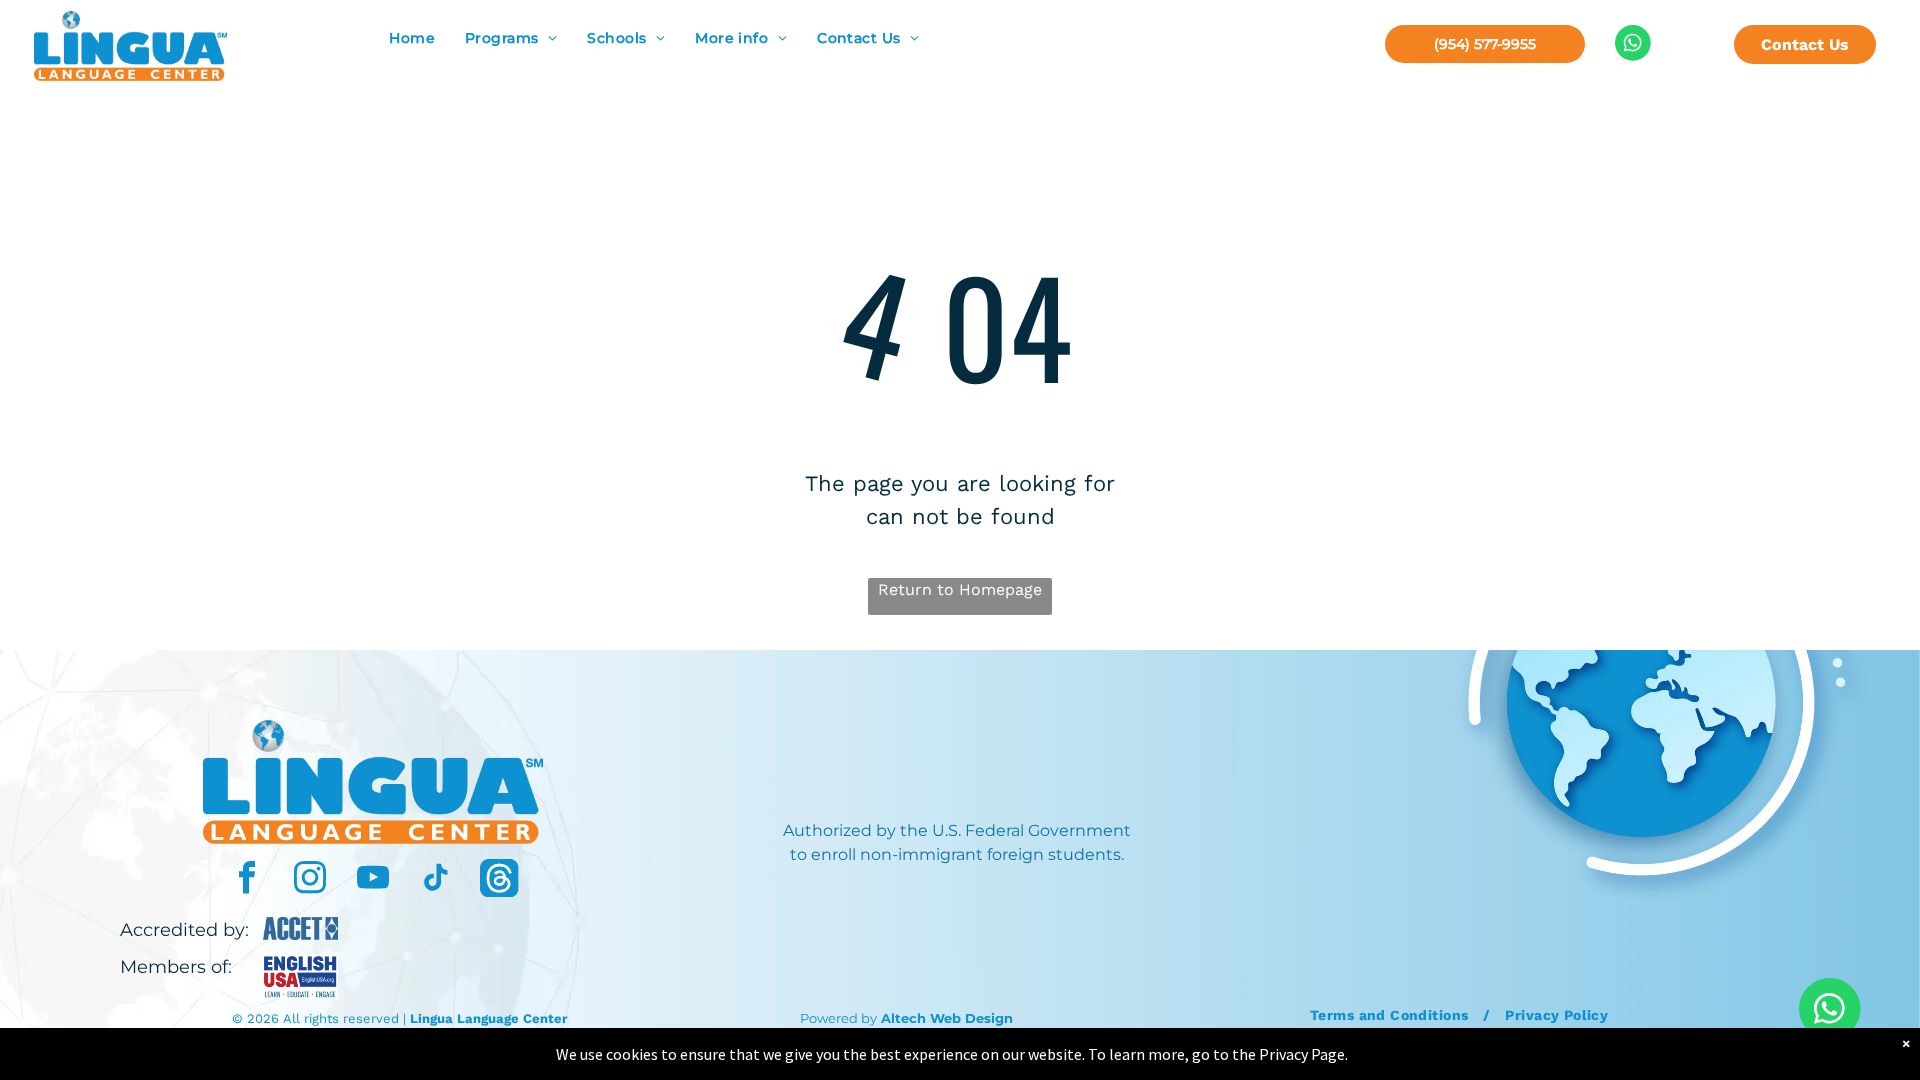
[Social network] (499, 880)
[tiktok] (436, 880)
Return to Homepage (960, 589)
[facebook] (247, 880)
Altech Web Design (947, 1018)
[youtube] (373, 880)
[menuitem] (412, 38)
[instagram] (310, 880)
